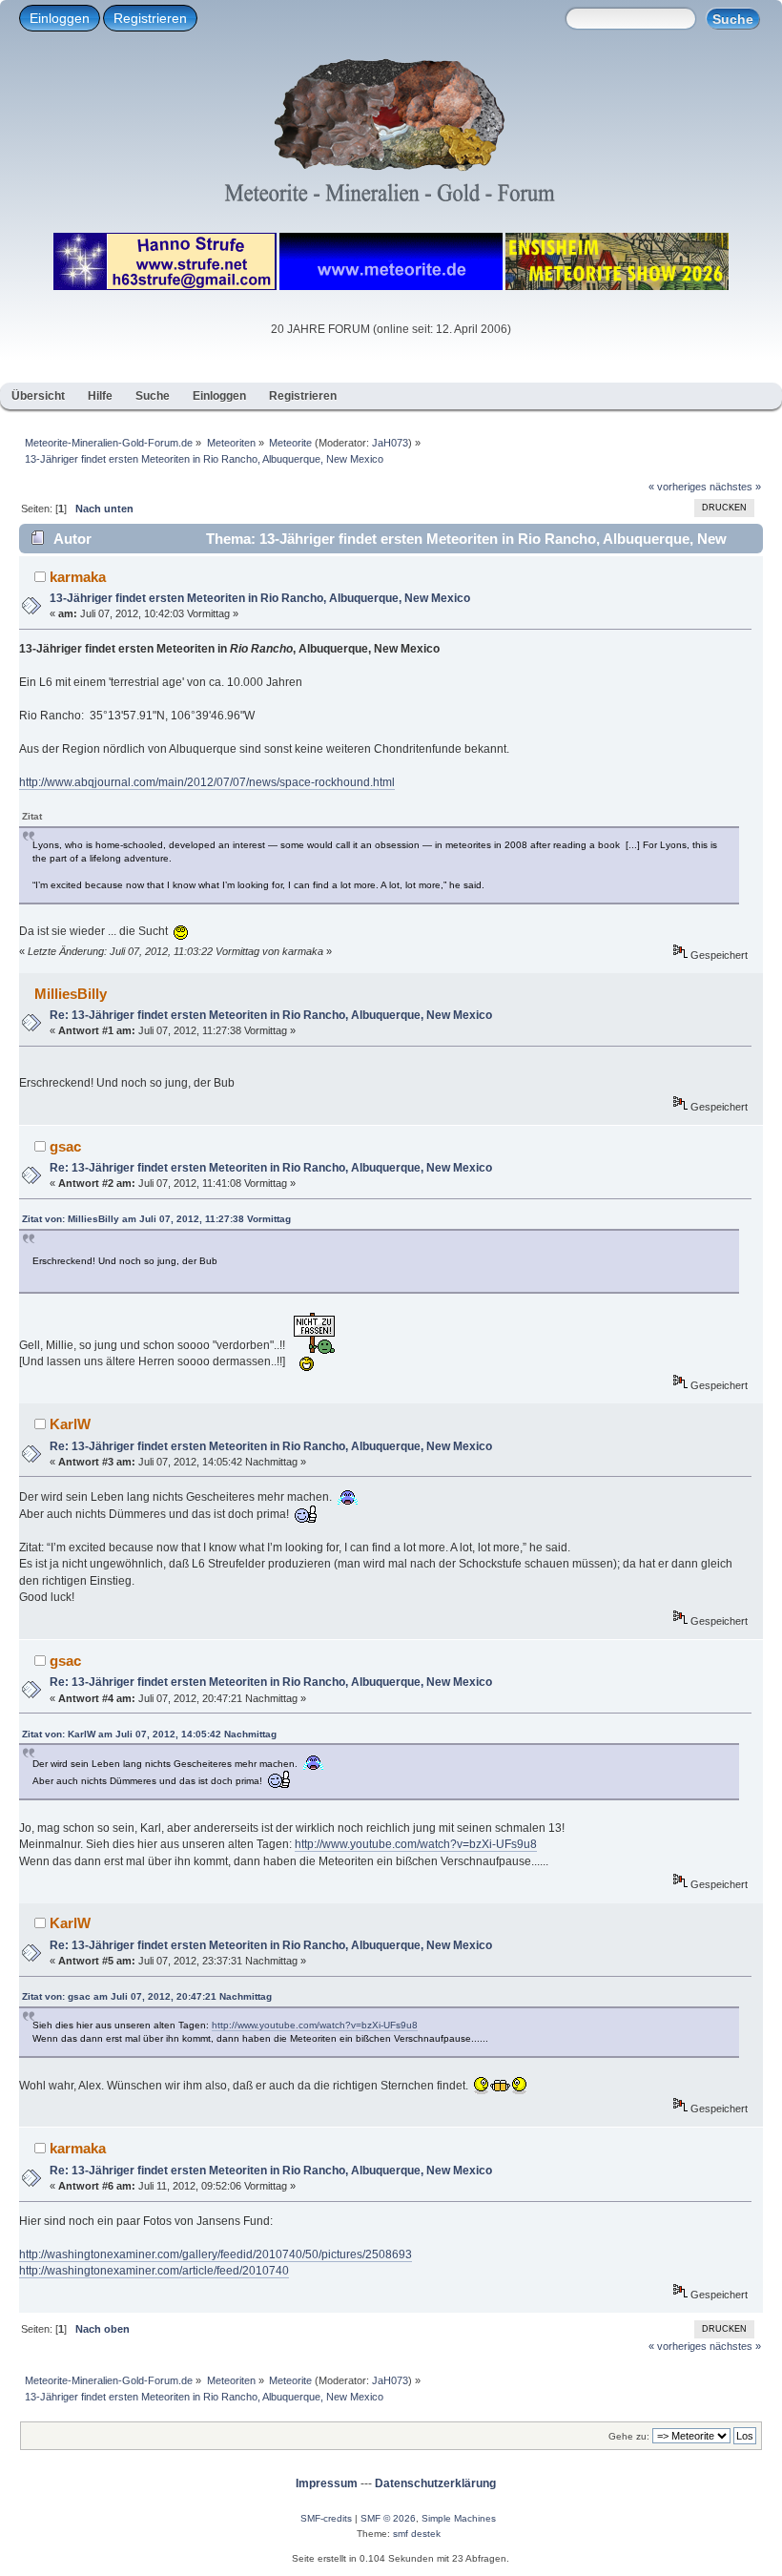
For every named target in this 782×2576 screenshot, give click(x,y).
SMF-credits (326, 2518)
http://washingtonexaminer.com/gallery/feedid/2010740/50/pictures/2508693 (216, 2254)
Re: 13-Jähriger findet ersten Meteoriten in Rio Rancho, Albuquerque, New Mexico (271, 1015)
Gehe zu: (629, 2436)
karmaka (78, 577)
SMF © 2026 (388, 2518)
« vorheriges (678, 487)
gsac (65, 1146)
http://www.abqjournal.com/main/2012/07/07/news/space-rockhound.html (207, 782)
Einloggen (60, 18)
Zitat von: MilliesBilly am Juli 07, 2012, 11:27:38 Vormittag (156, 1219)
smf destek (417, 2534)
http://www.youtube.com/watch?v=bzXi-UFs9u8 (416, 1844)
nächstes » (735, 487)
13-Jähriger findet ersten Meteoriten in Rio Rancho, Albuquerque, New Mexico (260, 598)
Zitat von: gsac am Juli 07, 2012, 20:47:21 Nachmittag (147, 1996)
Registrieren (150, 18)
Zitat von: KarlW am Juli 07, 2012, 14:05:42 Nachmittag (149, 1734)
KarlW (70, 1424)
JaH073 (390, 443)
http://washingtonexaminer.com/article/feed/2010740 (154, 2271)
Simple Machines (459, 2518)
